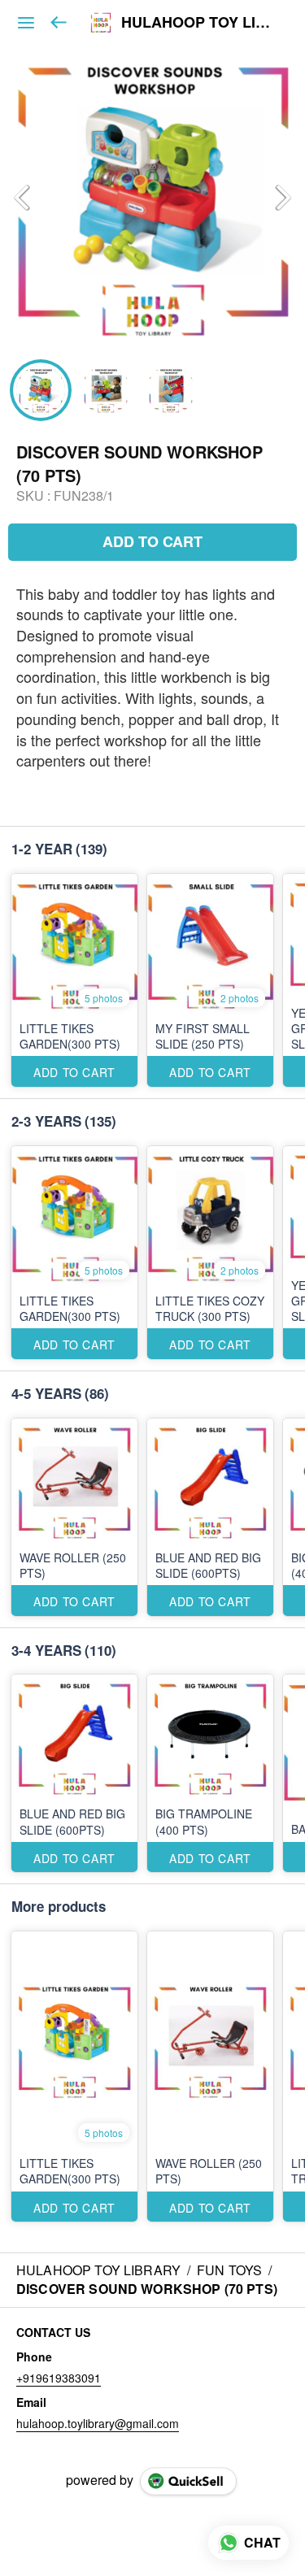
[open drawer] (26, 23)
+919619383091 (59, 2378)
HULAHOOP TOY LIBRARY (201, 23)
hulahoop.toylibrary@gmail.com (98, 2423)
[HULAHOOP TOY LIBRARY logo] (101, 23)
